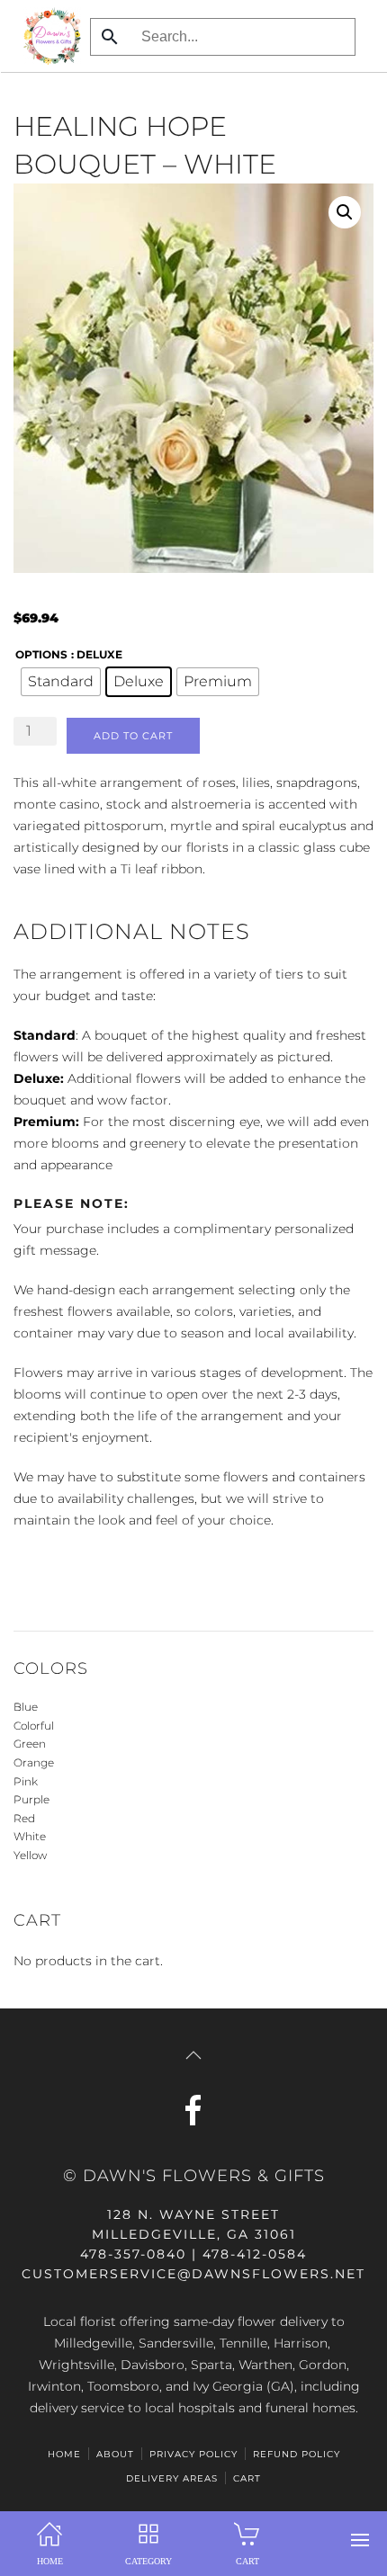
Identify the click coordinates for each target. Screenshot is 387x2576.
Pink (26, 1781)
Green (30, 1744)
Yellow (30, 1855)
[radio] (61, 682)
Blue (26, 1707)
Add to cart (133, 736)
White (30, 1836)
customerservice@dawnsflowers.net (193, 2274)
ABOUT (115, 2454)
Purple (31, 1799)
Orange (34, 1762)
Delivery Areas (172, 2478)
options (41, 654)
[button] (360, 2540)
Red (24, 1818)
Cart (247, 2478)
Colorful (34, 1726)
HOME (64, 2454)
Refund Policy (297, 2454)
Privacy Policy (193, 2454)
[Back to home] (47, 36)
